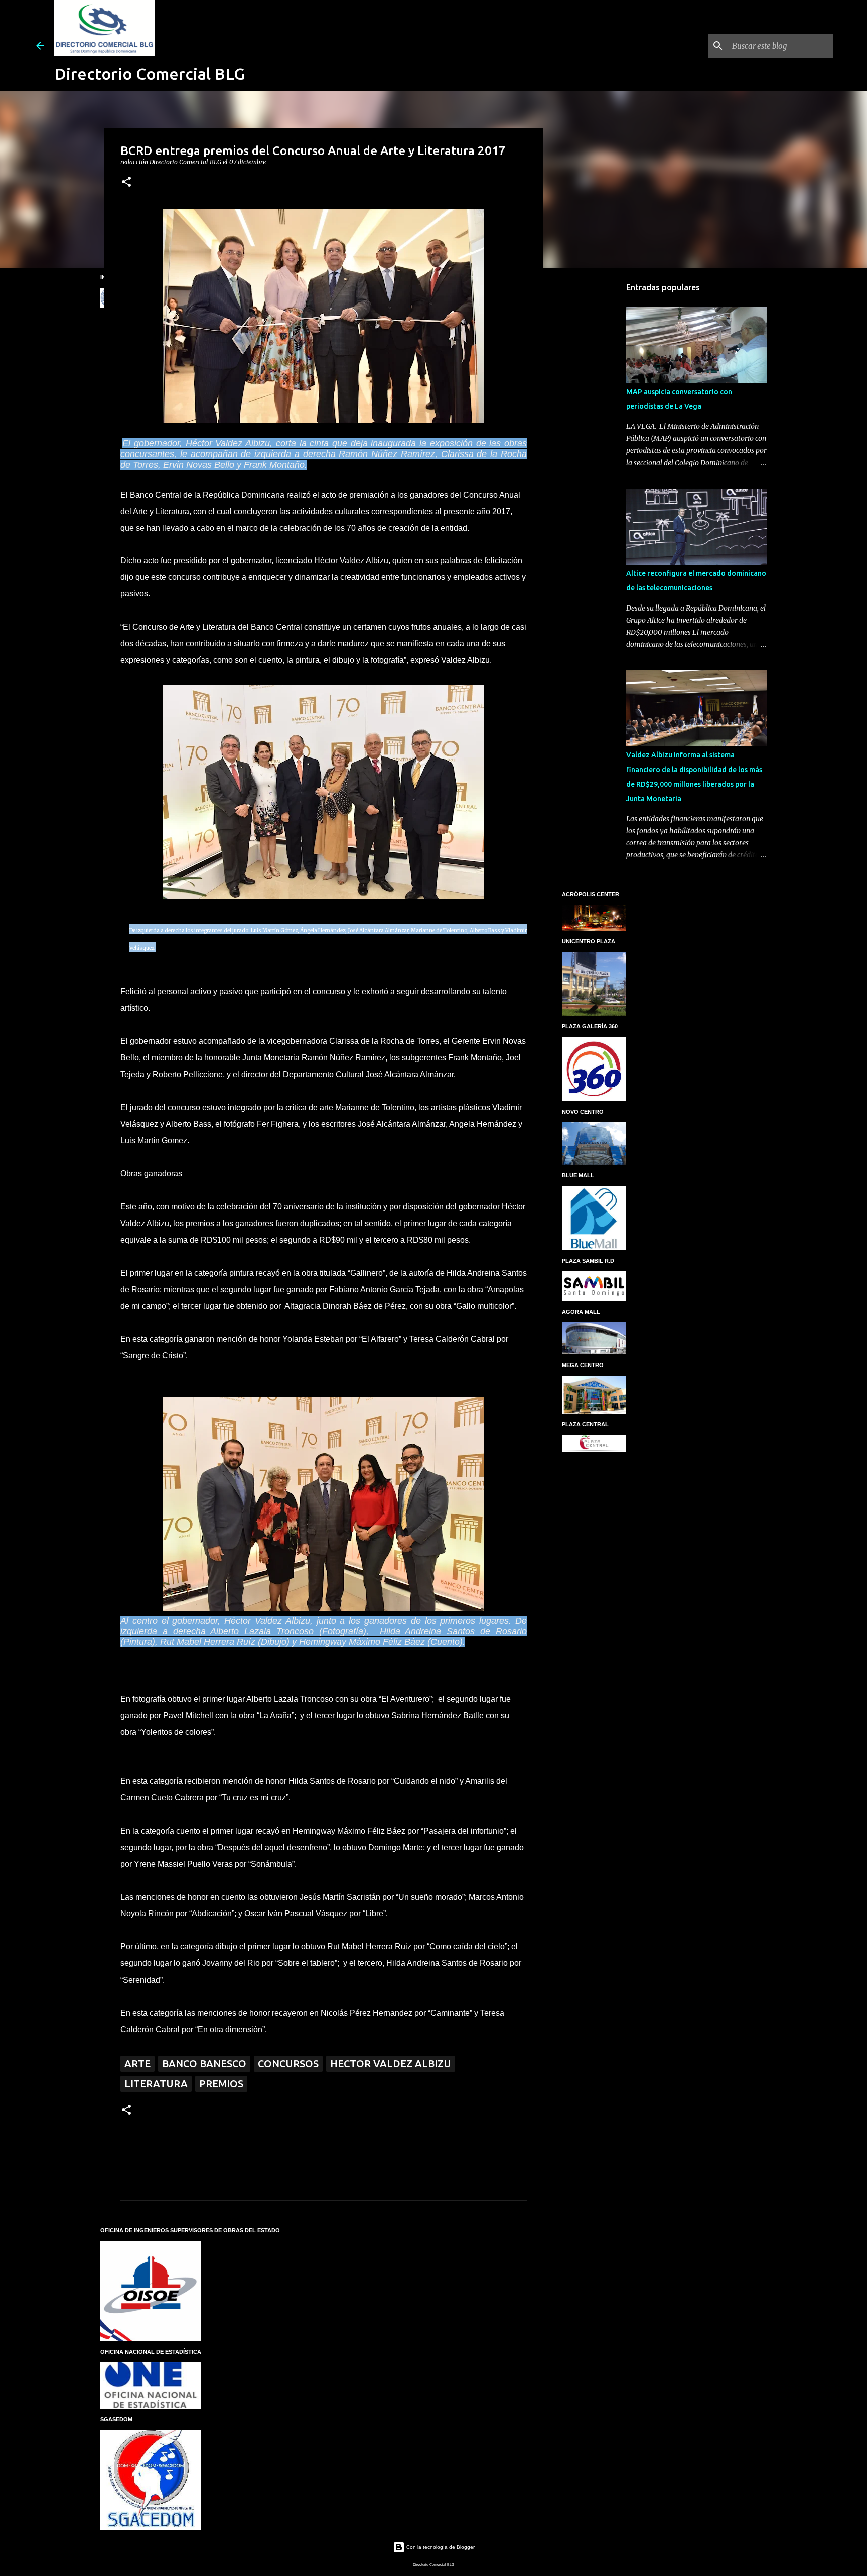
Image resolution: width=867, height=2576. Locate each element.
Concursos (288, 2064)
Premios (221, 2084)
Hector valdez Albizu (391, 2064)
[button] (126, 182)
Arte (137, 2064)
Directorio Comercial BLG (150, 74)
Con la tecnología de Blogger (440, 2547)
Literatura (156, 2084)
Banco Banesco (204, 2064)
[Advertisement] (594, 433)
